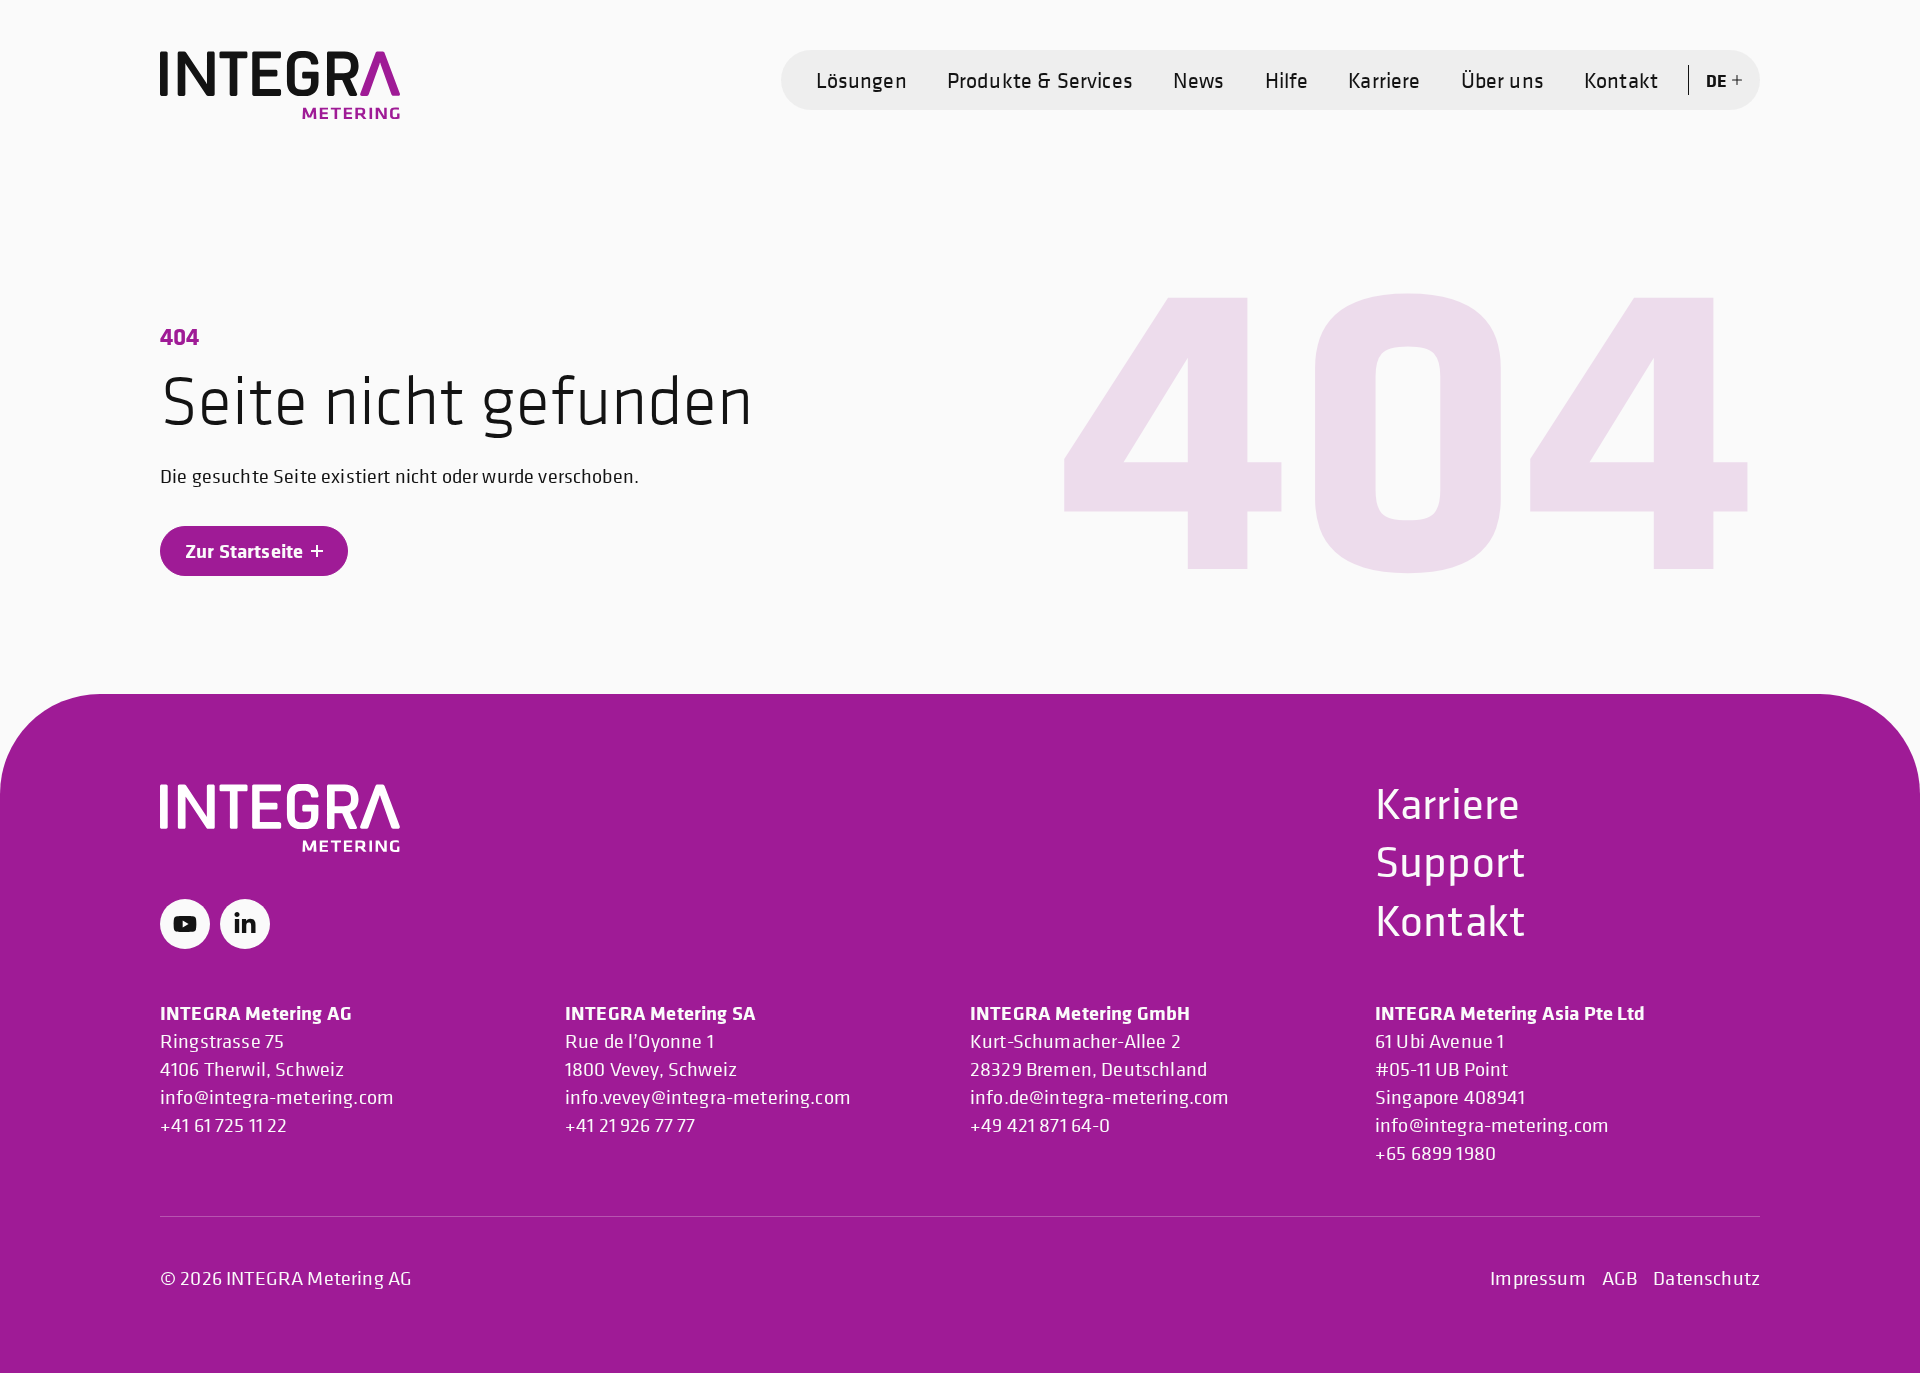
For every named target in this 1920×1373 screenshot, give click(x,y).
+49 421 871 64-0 (1040, 1125)
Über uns (1502, 80)
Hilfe (1287, 80)
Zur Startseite (244, 550)
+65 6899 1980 (1435, 1153)
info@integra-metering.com (277, 1097)
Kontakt (1621, 80)
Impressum (1537, 1278)
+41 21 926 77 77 (630, 1125)
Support (1450, 860)
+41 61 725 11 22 (224, 1125)
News (1199, 80)
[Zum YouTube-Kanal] (185, 924)
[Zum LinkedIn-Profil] (245, 924)
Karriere (1384, 80)
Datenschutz (1706, 1278)
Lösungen (861, 80)
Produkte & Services (1040, 80)
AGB (1619, 1278)
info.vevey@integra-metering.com (708, 1097)
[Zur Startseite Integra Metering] (280, 86)
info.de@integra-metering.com (1099, 1097)
